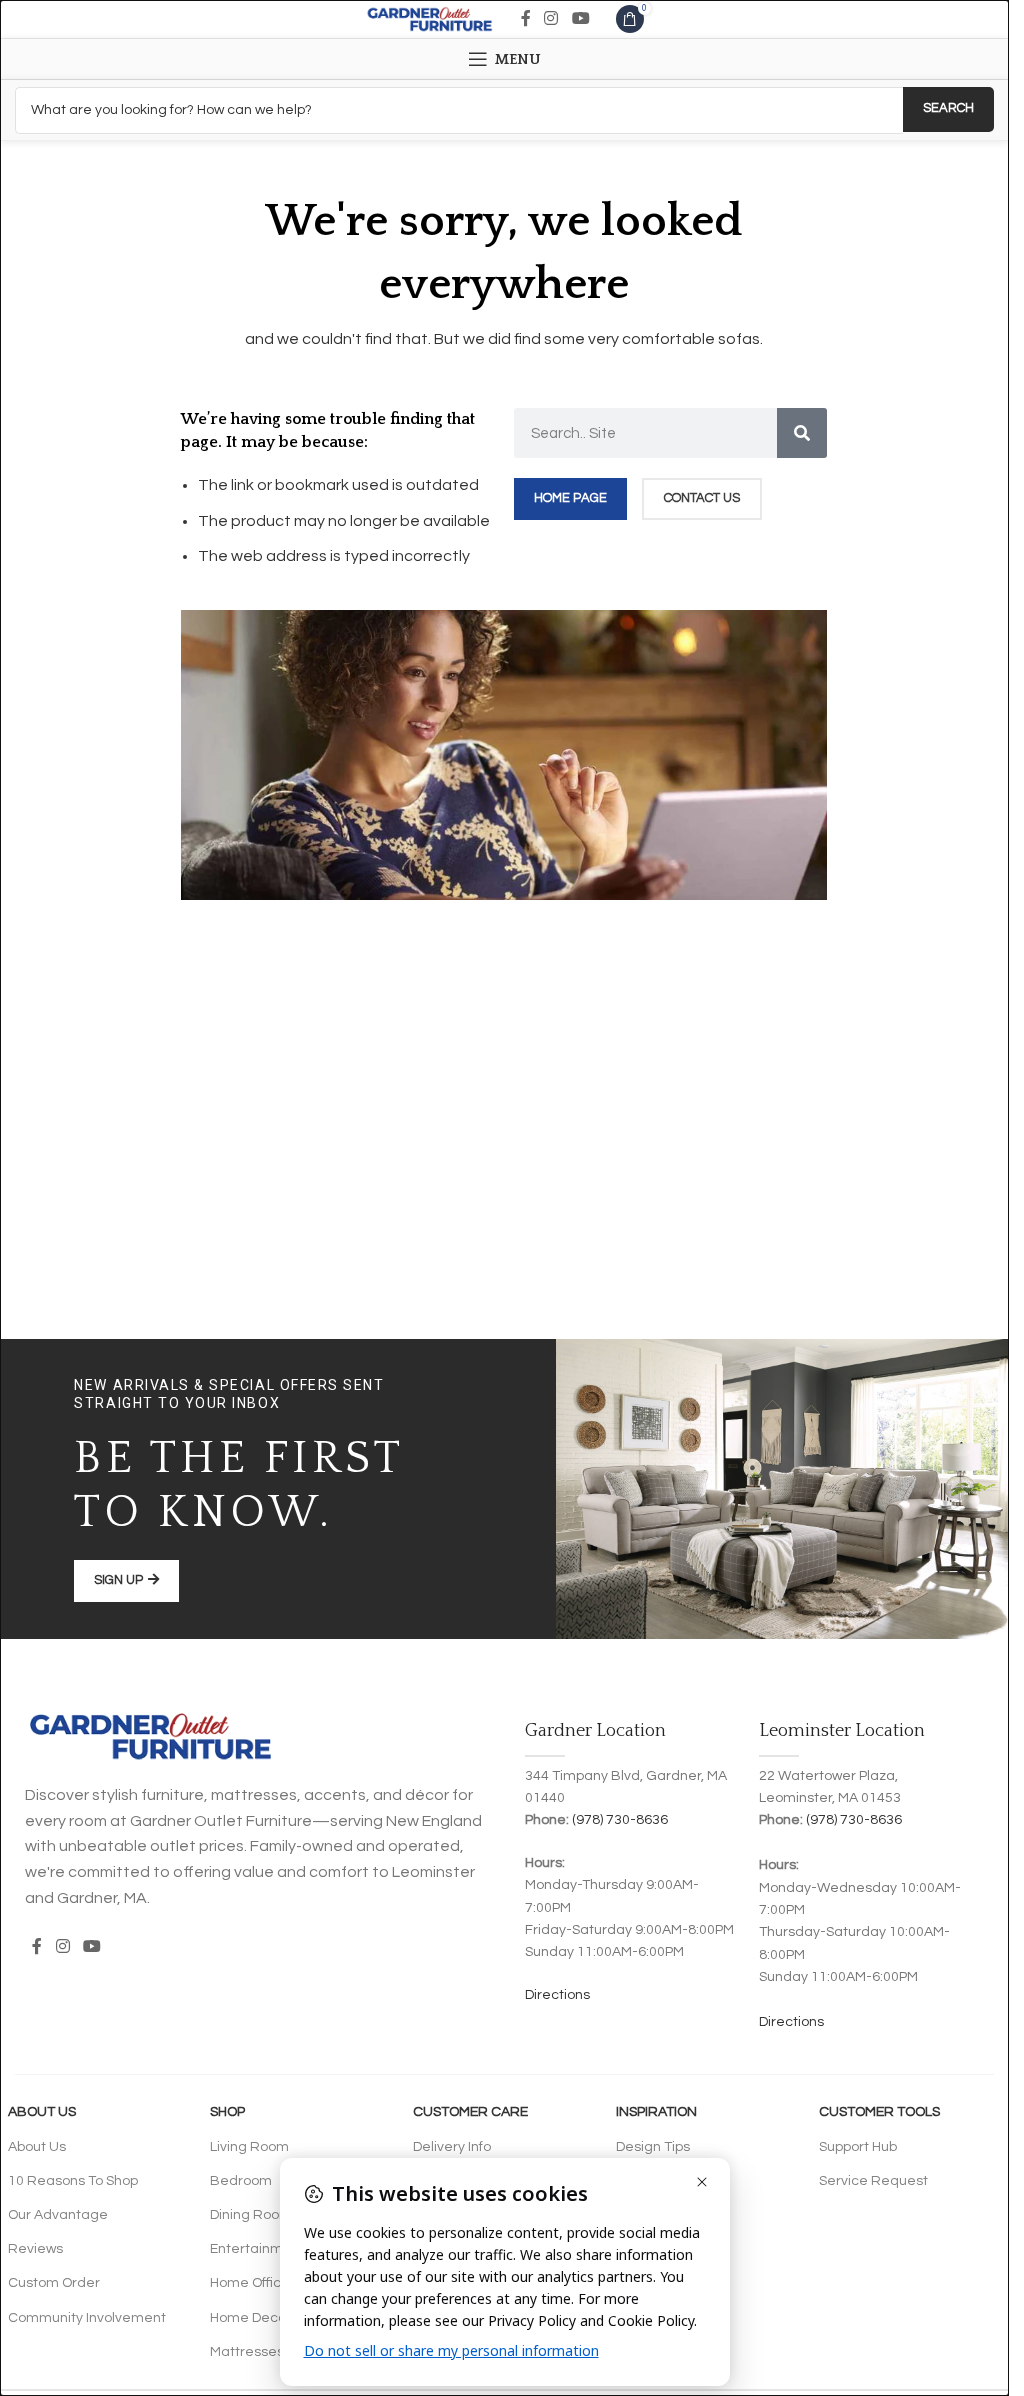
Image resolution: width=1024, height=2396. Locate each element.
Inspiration (656, 2112)
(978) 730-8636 (620, 1820)
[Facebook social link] (526, 18)
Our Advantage (58, 2215)
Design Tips (653, 2147)
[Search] (802, 433)
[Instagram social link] (551, 18)
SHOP (227, 2112)
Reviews (35, 2249)
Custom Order (54, 2283)
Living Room (249, 2147)
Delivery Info (452, 2147)
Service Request (873, 2181)
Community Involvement (87, 2318)
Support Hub (858, 2147)
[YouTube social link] (580, 18)
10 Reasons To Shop (73, 2181)
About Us (42, 2112)
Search (948, 108)
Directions (557, 1995)
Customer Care (470, 2112)
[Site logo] (429, 18)
